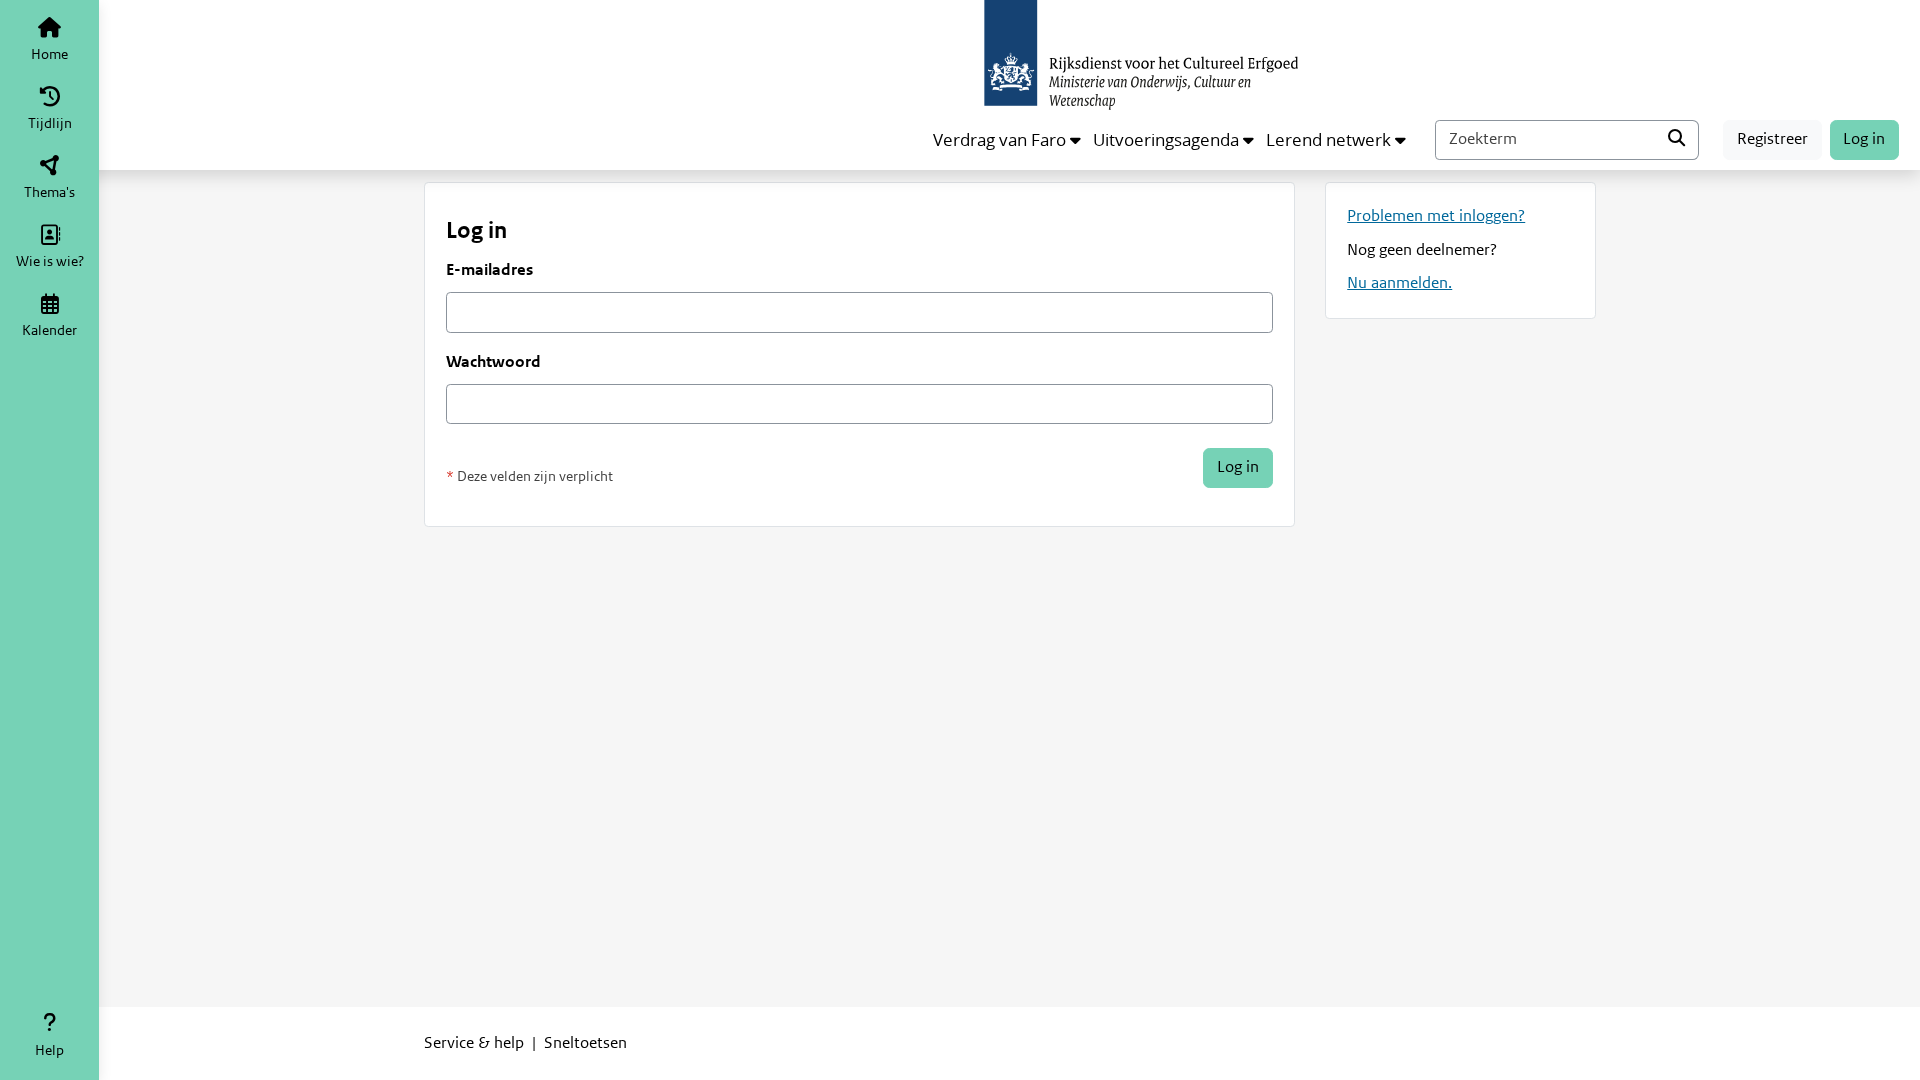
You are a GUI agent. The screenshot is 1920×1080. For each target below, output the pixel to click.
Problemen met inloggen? (1436, 216)
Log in (1864, 139)
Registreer (1772, 139)
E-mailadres (489, 270)
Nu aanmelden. (1399, 283)
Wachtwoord (493, 362)
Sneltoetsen (585, 1043)
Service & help (474, 1043)
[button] (1007, 140)
